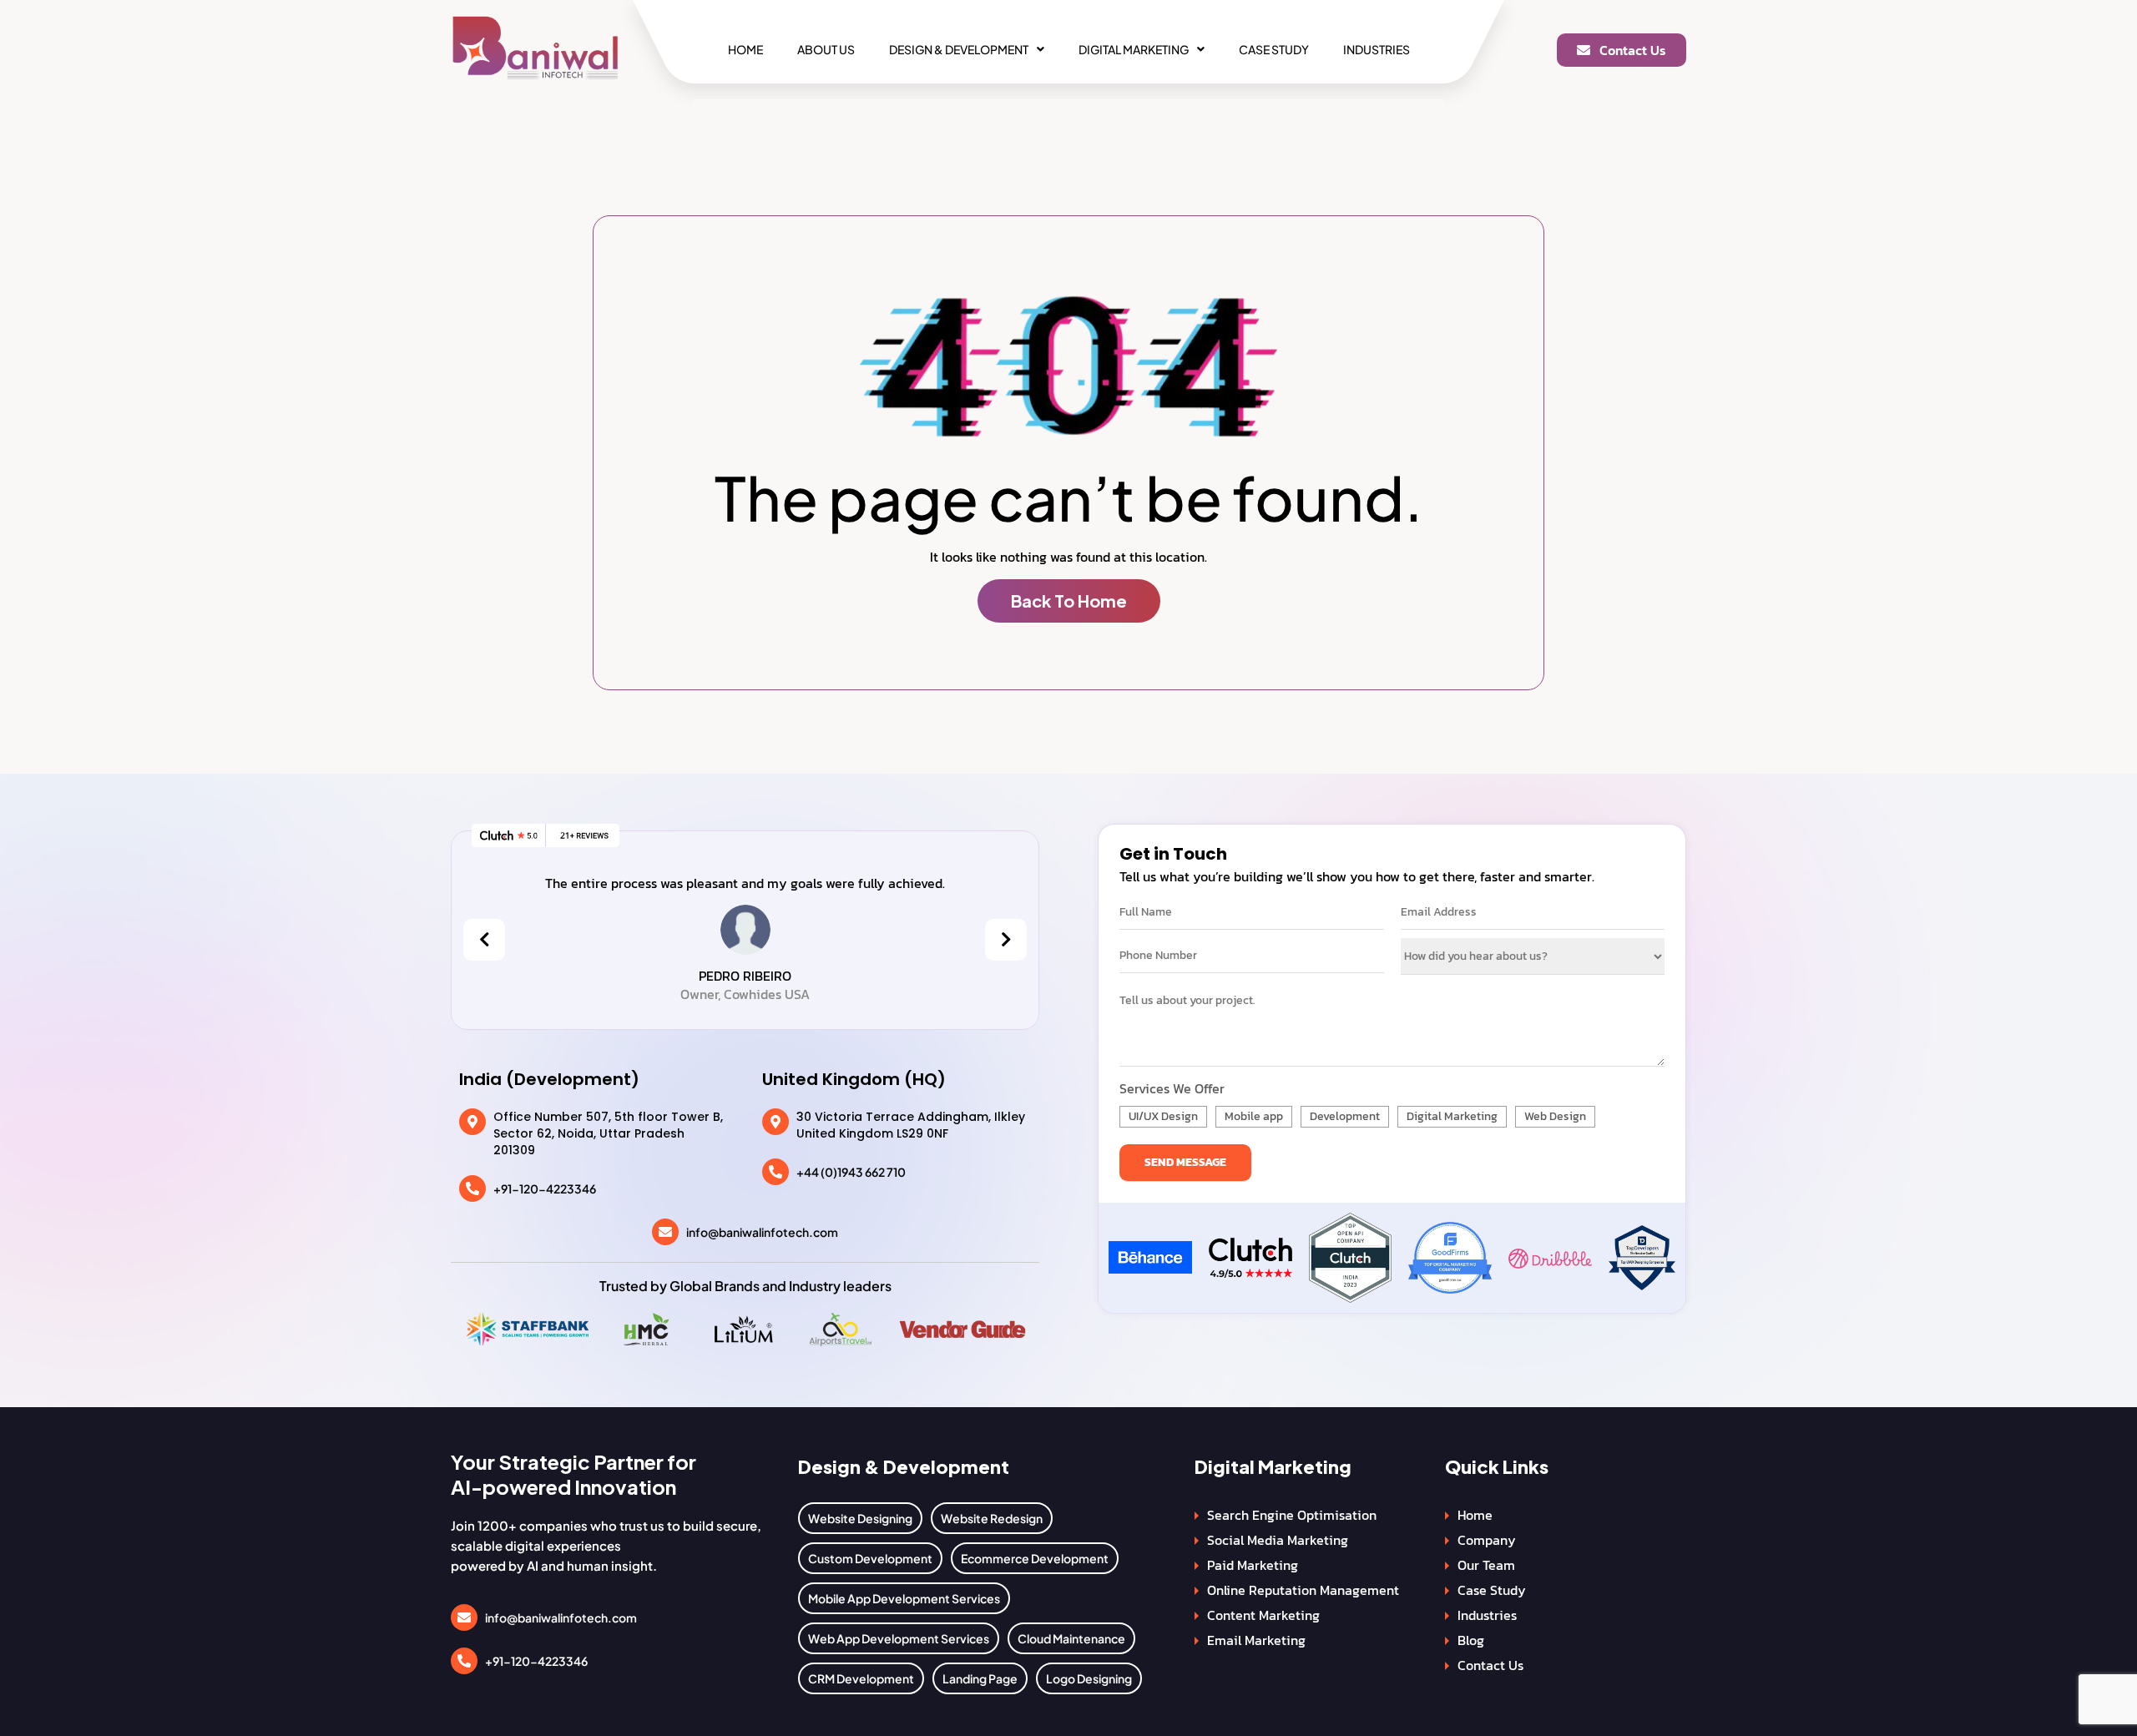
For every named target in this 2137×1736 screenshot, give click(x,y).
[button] (967, 49)
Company (1487, 1540)
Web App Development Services (899, 1638)
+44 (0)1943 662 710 (851, 1172)
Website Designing (860, 1518)
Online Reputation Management (1303, 1590)
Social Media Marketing (1278, 1540)
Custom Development (870, 1558)
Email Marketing (1256, 1640)
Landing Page (980, 1678)
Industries (1377, 49)
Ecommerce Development (1035, 1558)
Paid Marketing (1253, 1565)
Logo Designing (1089, 1678)
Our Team (1486, 1565)
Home (745, 49)
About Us (826, 49)
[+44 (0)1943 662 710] (775, 1172)
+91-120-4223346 (545, 1188)
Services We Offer (1172, 1088)
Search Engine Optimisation (1292, 1515)
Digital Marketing (1134, 49)
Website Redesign (992, 1518)
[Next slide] (1006, 940)
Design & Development (959, 49)
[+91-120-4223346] (472, 1188)
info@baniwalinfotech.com (762, 1232)
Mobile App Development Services (904, 1598)
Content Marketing (1263, 1615)
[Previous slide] (484, 940)
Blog (1471, 1640)
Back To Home (1069, 601)
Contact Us (1490, 1665)
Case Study (1274, 49)
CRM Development (861, 1678)
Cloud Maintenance (1071, 1638)
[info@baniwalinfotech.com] (665, 1232)
